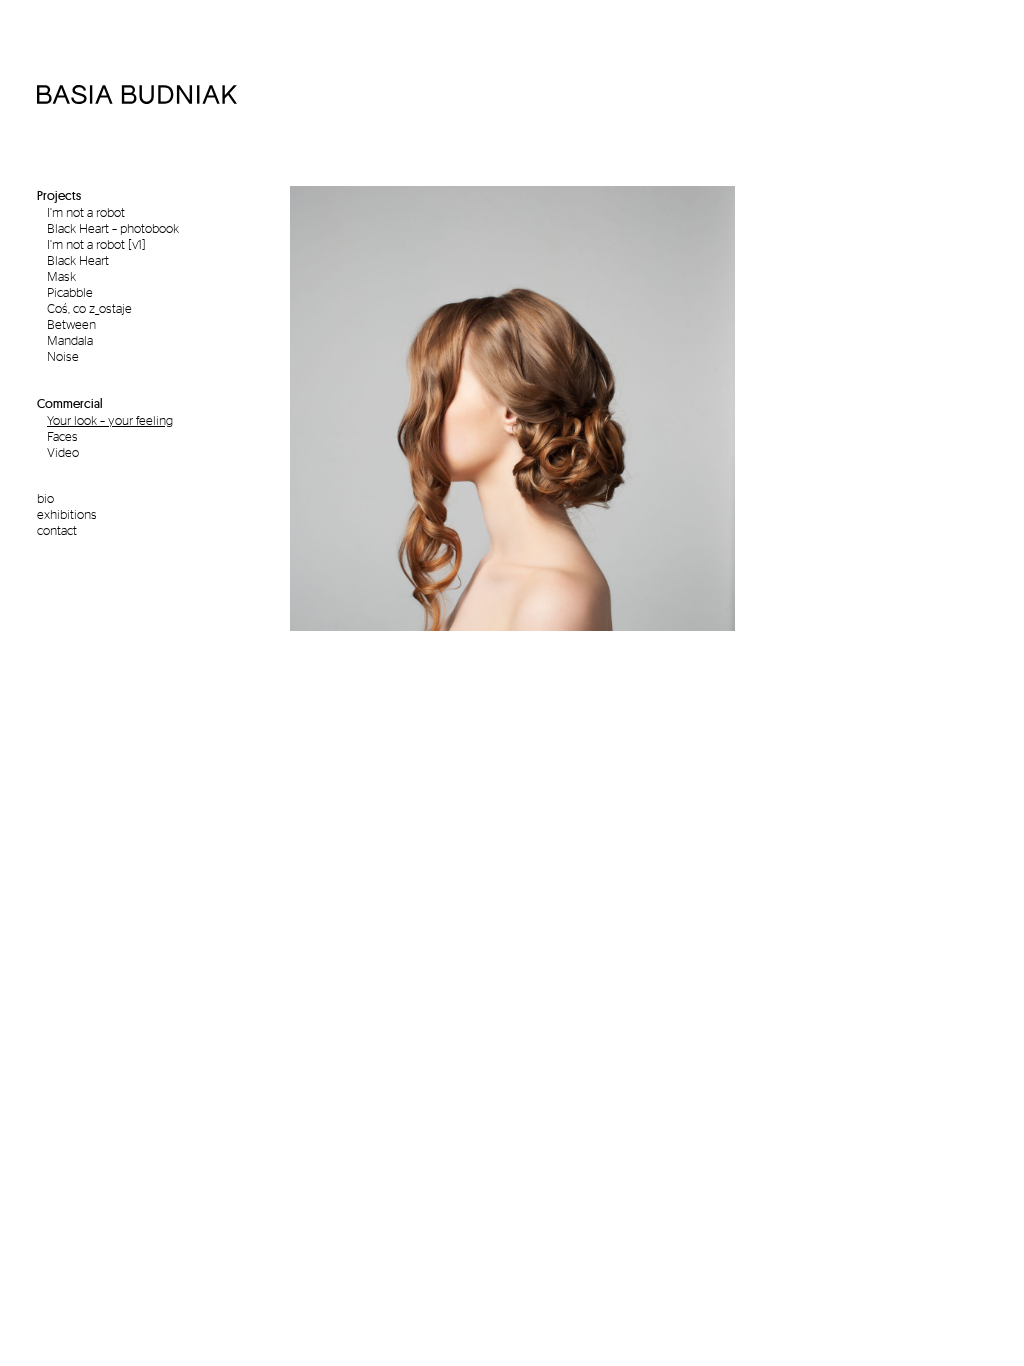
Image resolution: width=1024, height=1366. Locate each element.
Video (63, 452)
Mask (61, 276)
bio (45, 498)
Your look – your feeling (110, 420)
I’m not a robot (86, 212)
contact (57, 530)
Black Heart (78, 260)
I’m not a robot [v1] (96, 244)
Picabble (70, 292)
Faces (62, 436)
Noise (63, 356)
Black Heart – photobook (113, 228)
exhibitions (67, 514)
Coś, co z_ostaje (89, 308)
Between (71, 324)
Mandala (70, 340)
